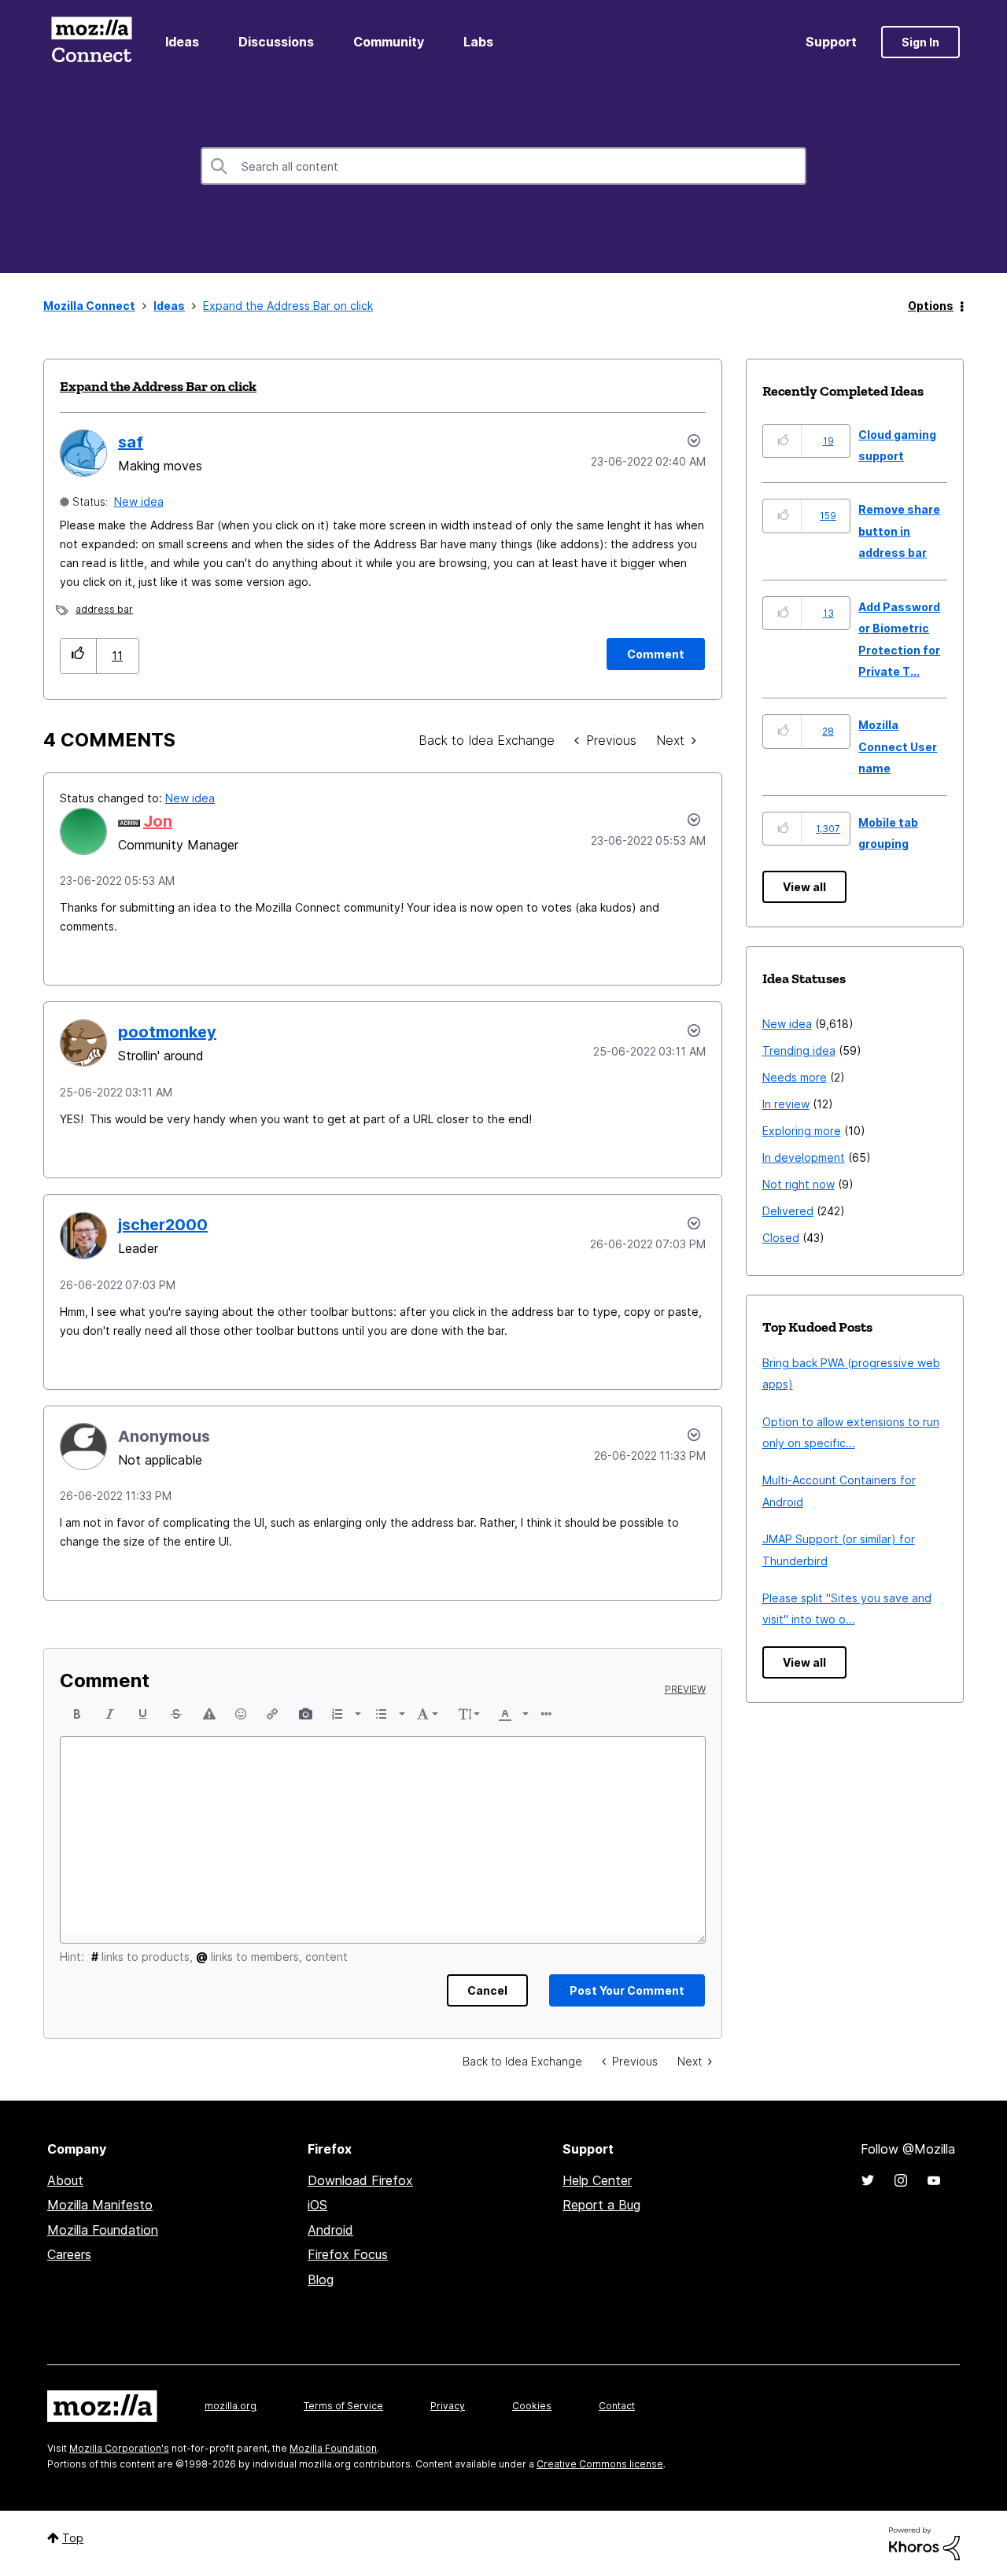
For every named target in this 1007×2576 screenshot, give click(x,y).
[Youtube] (934, 2180)
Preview (685, 1690)
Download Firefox (360, 2180)
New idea (139, 501)
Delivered (788, 1211)
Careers (69, 2254)
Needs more (795, 1077)
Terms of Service (343, 2406)
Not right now (799, 1184)
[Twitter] (868, 2180)
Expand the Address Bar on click (158, 386)
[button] (78, 656)
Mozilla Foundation (103, 2230)
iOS (317, 2205)
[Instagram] (901, 2180)
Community (389, 42)
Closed (781, 1238)
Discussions (276, 42)
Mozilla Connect (91, 42)
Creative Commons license (600, 2464)
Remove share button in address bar (899, 531)
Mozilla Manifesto (100, 2205)
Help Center (597, 2180)
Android (330, 2230)
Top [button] (73, 2538)
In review (786, 1104)
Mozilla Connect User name (898, 746)
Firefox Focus (348, 2254)
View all (804, 887)
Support (831, 42)
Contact (617, 2406)
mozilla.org (231, 2406)
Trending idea (799, 1050)
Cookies (532, 2406)
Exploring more (802, 1131)
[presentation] (77, 1714)
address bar (104, 609)
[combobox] (503, 166)
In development (804, 1157)
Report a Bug (601, 2205)
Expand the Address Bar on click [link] (288, 306)
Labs (478, 42)
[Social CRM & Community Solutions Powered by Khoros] (924, 2543)
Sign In (920, 42)
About (65, 2180)
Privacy (448, 2406)
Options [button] (931, 306)
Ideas (182, 42)
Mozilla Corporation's (119, 2448)
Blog (321, 2279)
